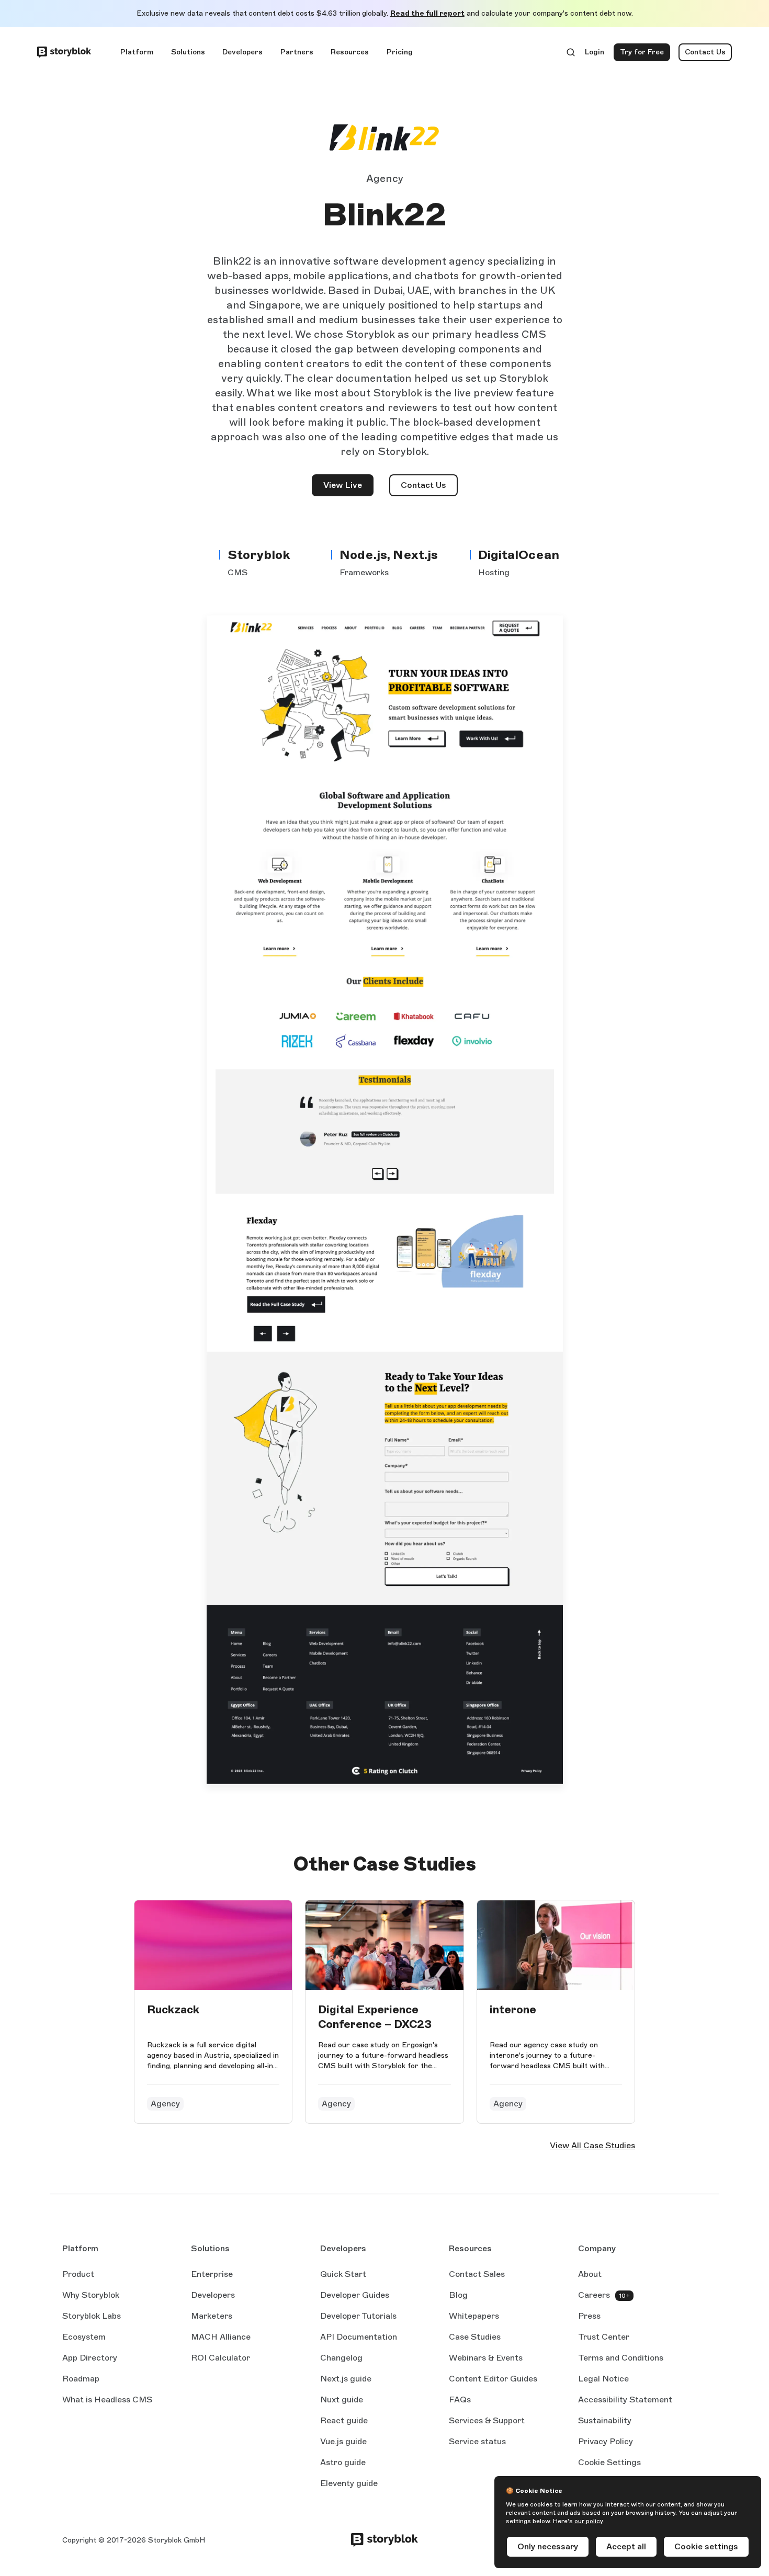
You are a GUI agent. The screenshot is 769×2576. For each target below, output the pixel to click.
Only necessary (548, 2546)
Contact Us (705, 52)
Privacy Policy (606, 2441)
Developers (242, 52)
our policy (589, 2521)
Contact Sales (477, 2274)
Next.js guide (346, 2379)
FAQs (460, 2400)
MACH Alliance (221, 2337)
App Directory (90, 2358)
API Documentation (359, 2338)
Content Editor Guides (493, 2379)
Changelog (341, 2358)
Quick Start (343, 2274)
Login (595, 54)
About (590, 2274)
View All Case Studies (592, 2145)
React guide (344, 2421)
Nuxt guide (342, 2400)
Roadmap (81, 2379)
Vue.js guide (343, 2442)
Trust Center (604, 2337)
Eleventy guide (349, 2484)
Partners (297, 52)
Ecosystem (84, 2337)
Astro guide (343, 2463)
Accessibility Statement (625, 2400)
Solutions (188, 52)
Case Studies (475, 2337)
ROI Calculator (220, 2358)
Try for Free (645, 54)
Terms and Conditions (621, 2358)
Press (589, 2316)
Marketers (212, 2316)
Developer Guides (355, 2295)
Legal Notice (603, 2379)
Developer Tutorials (358, 2316)
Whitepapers (474, 2316)
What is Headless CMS (107, 2400)
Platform (137, 52)
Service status (477, 2442)
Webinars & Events (486, 2358)
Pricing (400, 52)
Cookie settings (706, 2546)
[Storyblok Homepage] (64, 52)
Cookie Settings (609, 2462)
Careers (594, 2295)
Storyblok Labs (92, 2316)
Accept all (626, 2546)
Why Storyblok (91, 2295)
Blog (458, 2295)
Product (78, 2274)
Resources (350, 52)
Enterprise (212, 2274)
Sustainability (605, 2420)
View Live (348, 488)
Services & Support (487, 2420)
